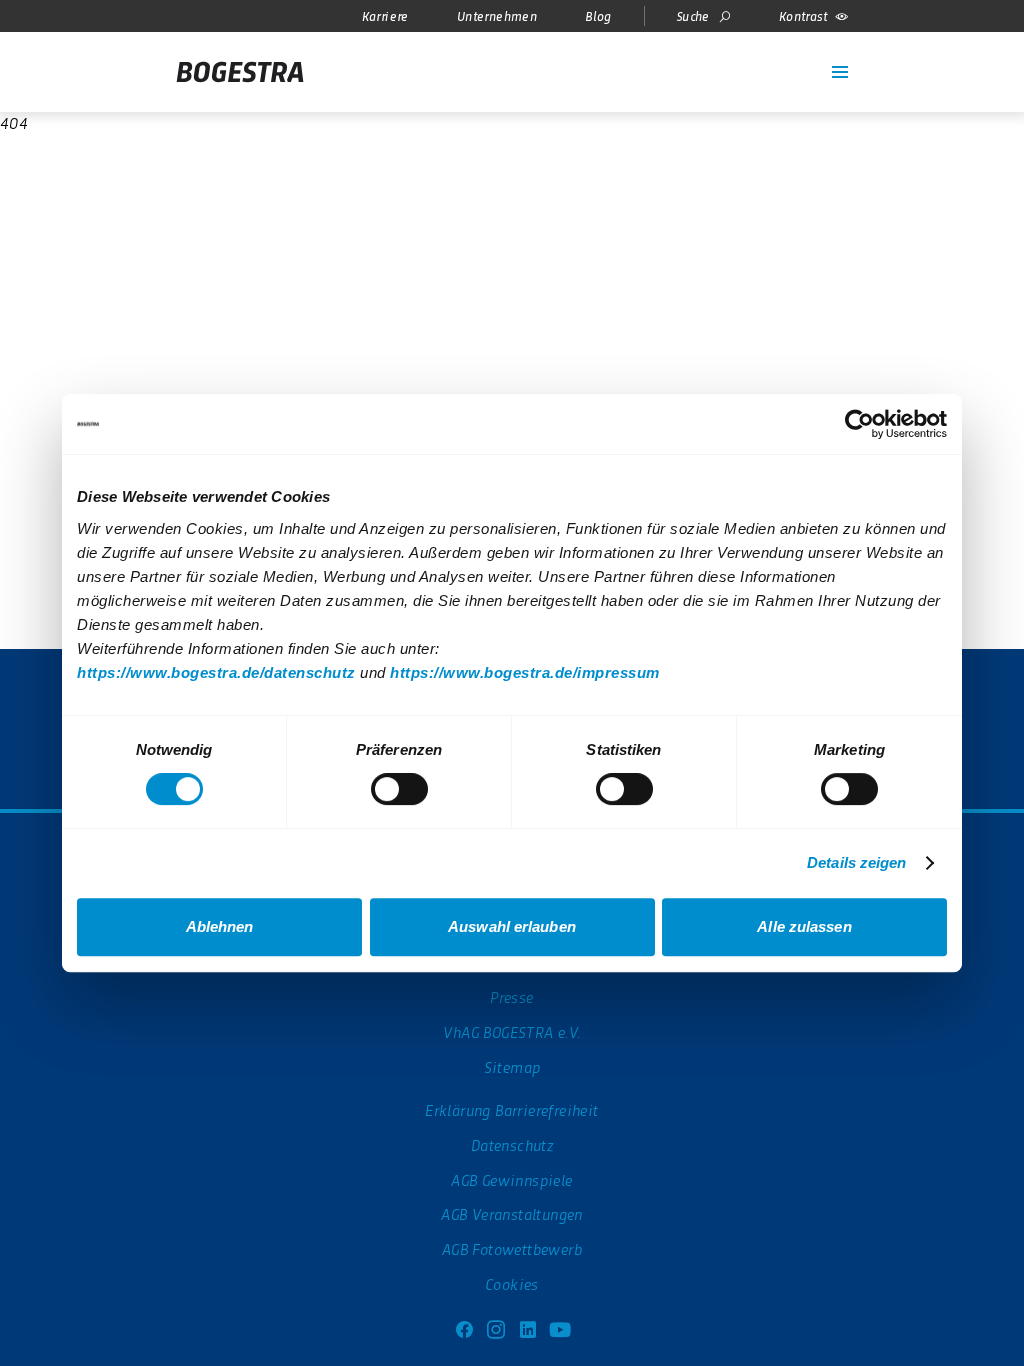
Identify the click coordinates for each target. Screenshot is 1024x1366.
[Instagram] (496, 1327)
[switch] (399, 789)
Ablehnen (220, 926)
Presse (511, 996)
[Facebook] (464, 1327)
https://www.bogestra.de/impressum (525, 672)
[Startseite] (240, 72)
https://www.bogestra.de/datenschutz (216, 672)
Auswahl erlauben (512, 926)
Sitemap (512, 1066)
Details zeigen (856, 862)
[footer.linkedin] (528, 1327)
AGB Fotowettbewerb (512, 1248)
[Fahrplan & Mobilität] (736, 60)
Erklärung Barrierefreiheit (511, 1109)
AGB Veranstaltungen (512, 1213)
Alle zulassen (804, 926)
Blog (598, 15)
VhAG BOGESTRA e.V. (511, 1031)
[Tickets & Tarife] (768, 60)
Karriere (385, 15)
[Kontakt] (800, 60)
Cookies (512, 1283)
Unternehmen (497, 15)
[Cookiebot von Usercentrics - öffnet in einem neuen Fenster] (859, 424)
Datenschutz (512, 1144)
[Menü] (840, 72)
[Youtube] (560, 1327)
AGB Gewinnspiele (511, 1179)
